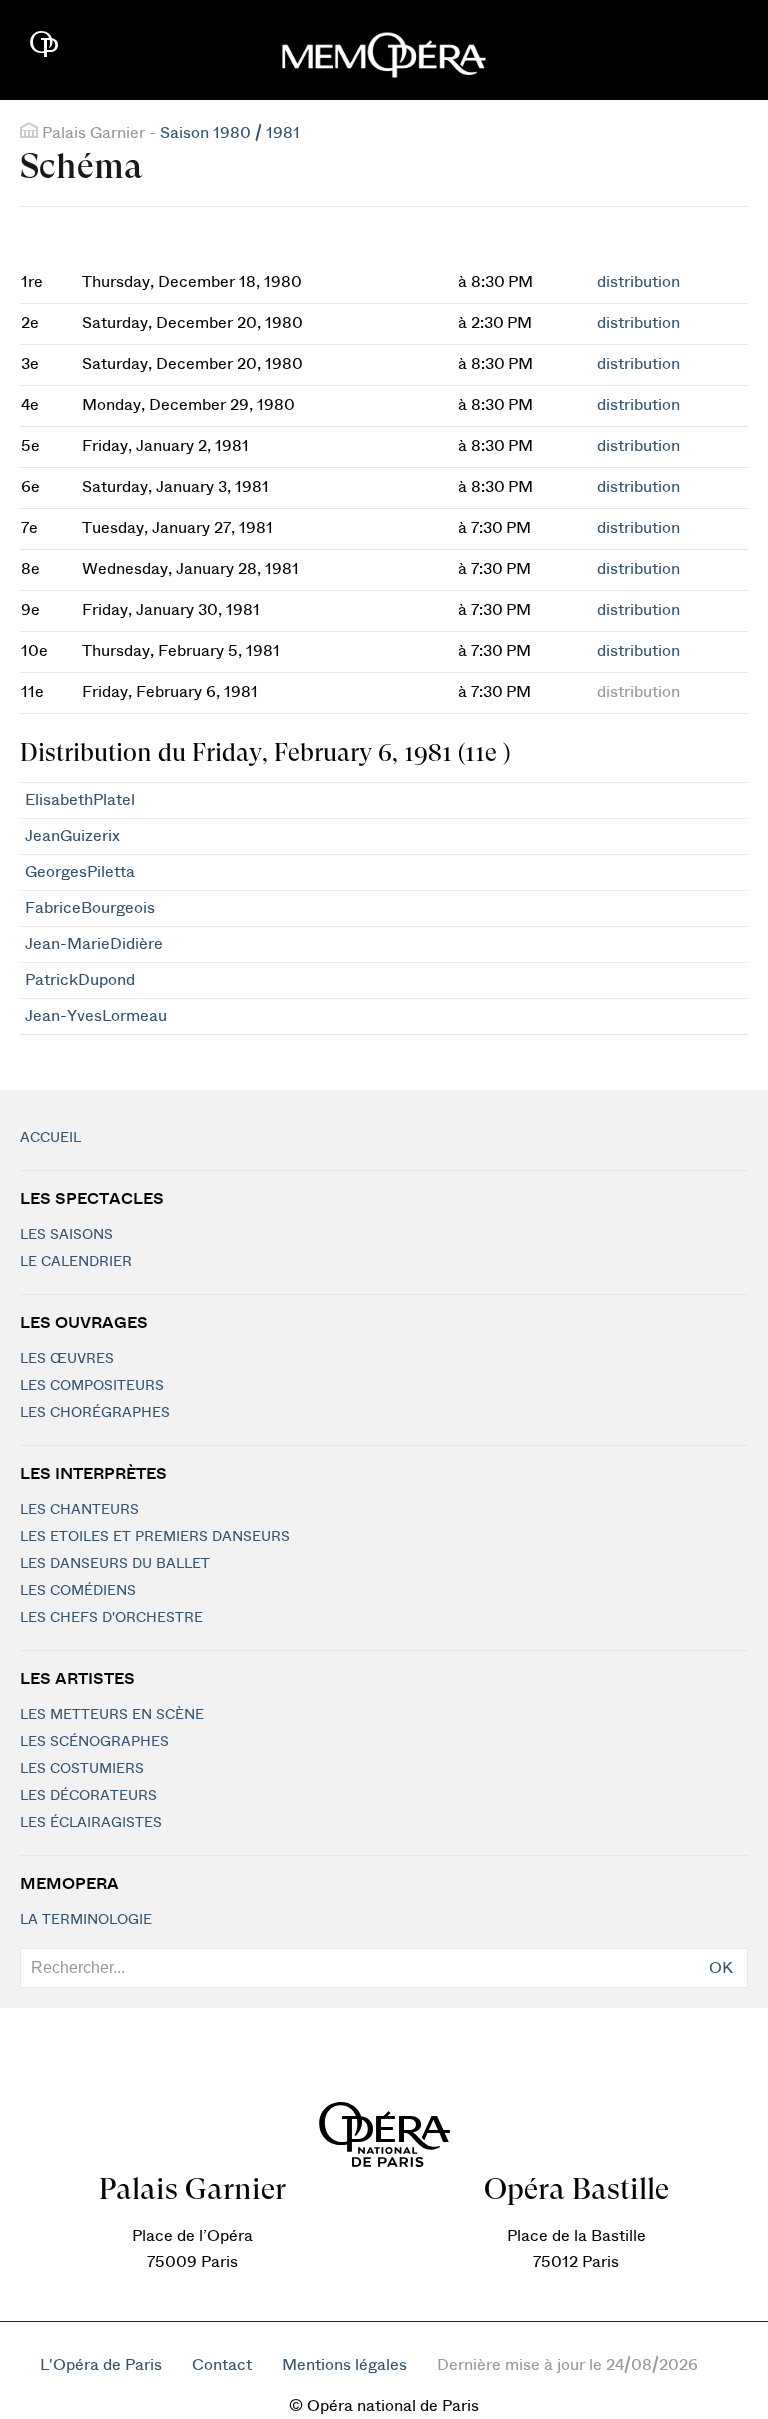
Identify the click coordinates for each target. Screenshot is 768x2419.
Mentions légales (344, 2365)
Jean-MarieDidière (94, 944)
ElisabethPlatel (80, 800)
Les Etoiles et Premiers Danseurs (155, 1537)
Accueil (50, 1138)
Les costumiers (82, 1769)
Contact (222, 2365)
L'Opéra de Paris (101, 2365)
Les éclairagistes (91, 1823)
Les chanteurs (79, 1510)
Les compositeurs (92, 1386)
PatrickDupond (80, 980)
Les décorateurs (88, 1796)
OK (721, 1968)
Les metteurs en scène (112, 1715)
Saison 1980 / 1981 (230, 133)
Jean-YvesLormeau (96, 1016)
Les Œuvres (67, 1359)
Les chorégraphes (95, 1413)
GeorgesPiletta (80, 872)
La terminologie (86, 1920)
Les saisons (66, 1235)
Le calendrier (76, 1262)
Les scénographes (94, 1742)
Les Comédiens (78, 1591)
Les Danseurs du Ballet (115, 1564)
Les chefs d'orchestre (111, 1618)
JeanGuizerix (72, 836)
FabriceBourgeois (90, 908)
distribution (638, 282)
